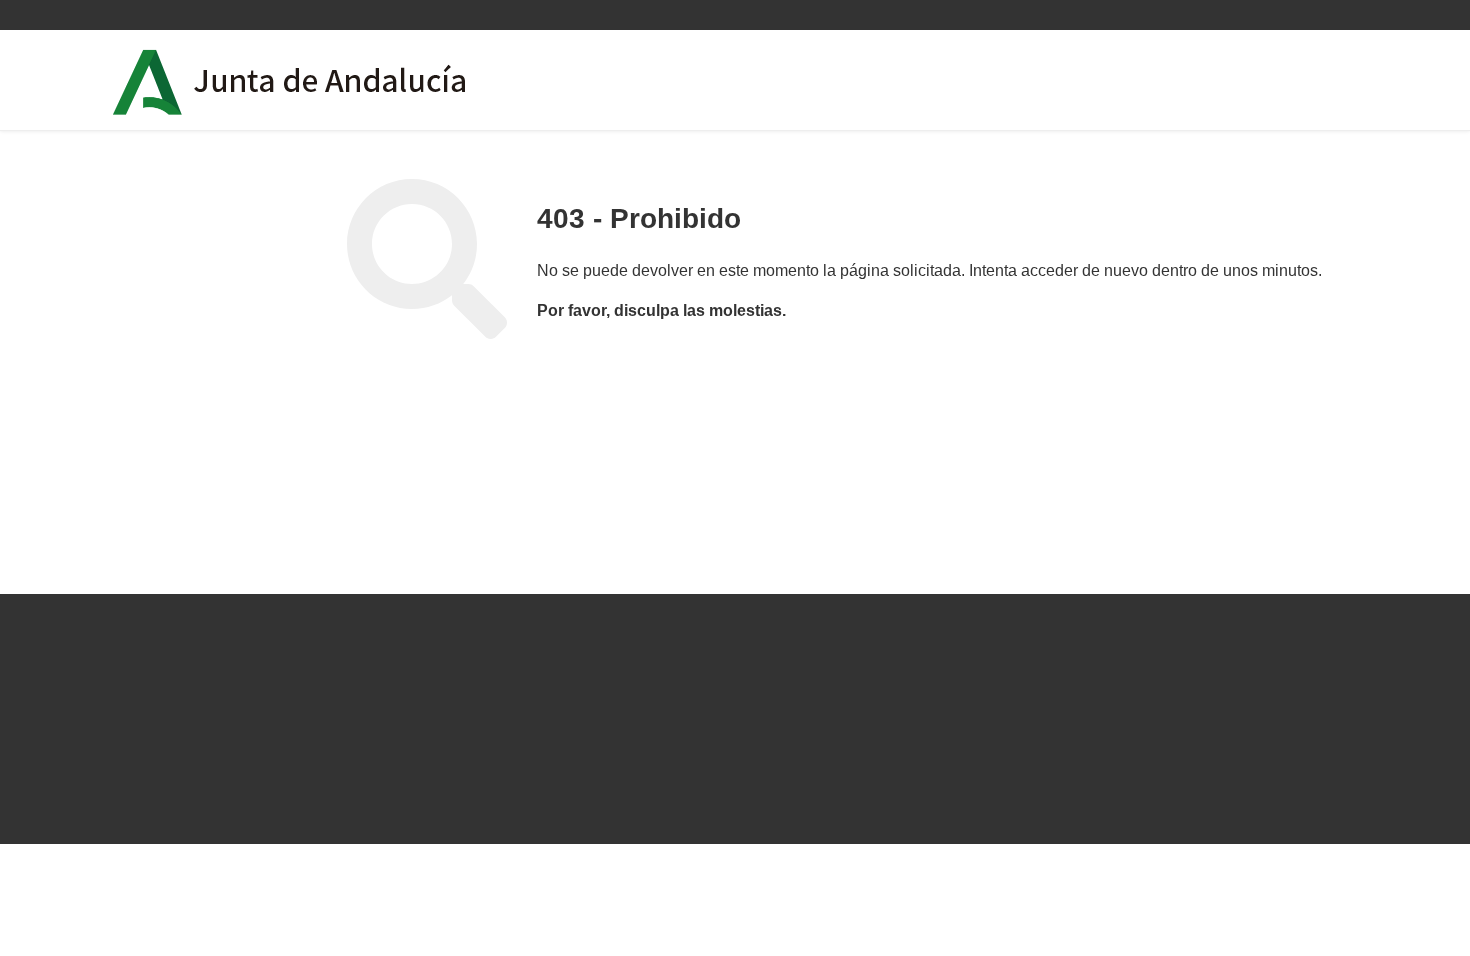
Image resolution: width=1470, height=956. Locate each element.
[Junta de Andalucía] (148, 82)
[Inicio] (346, 80)
